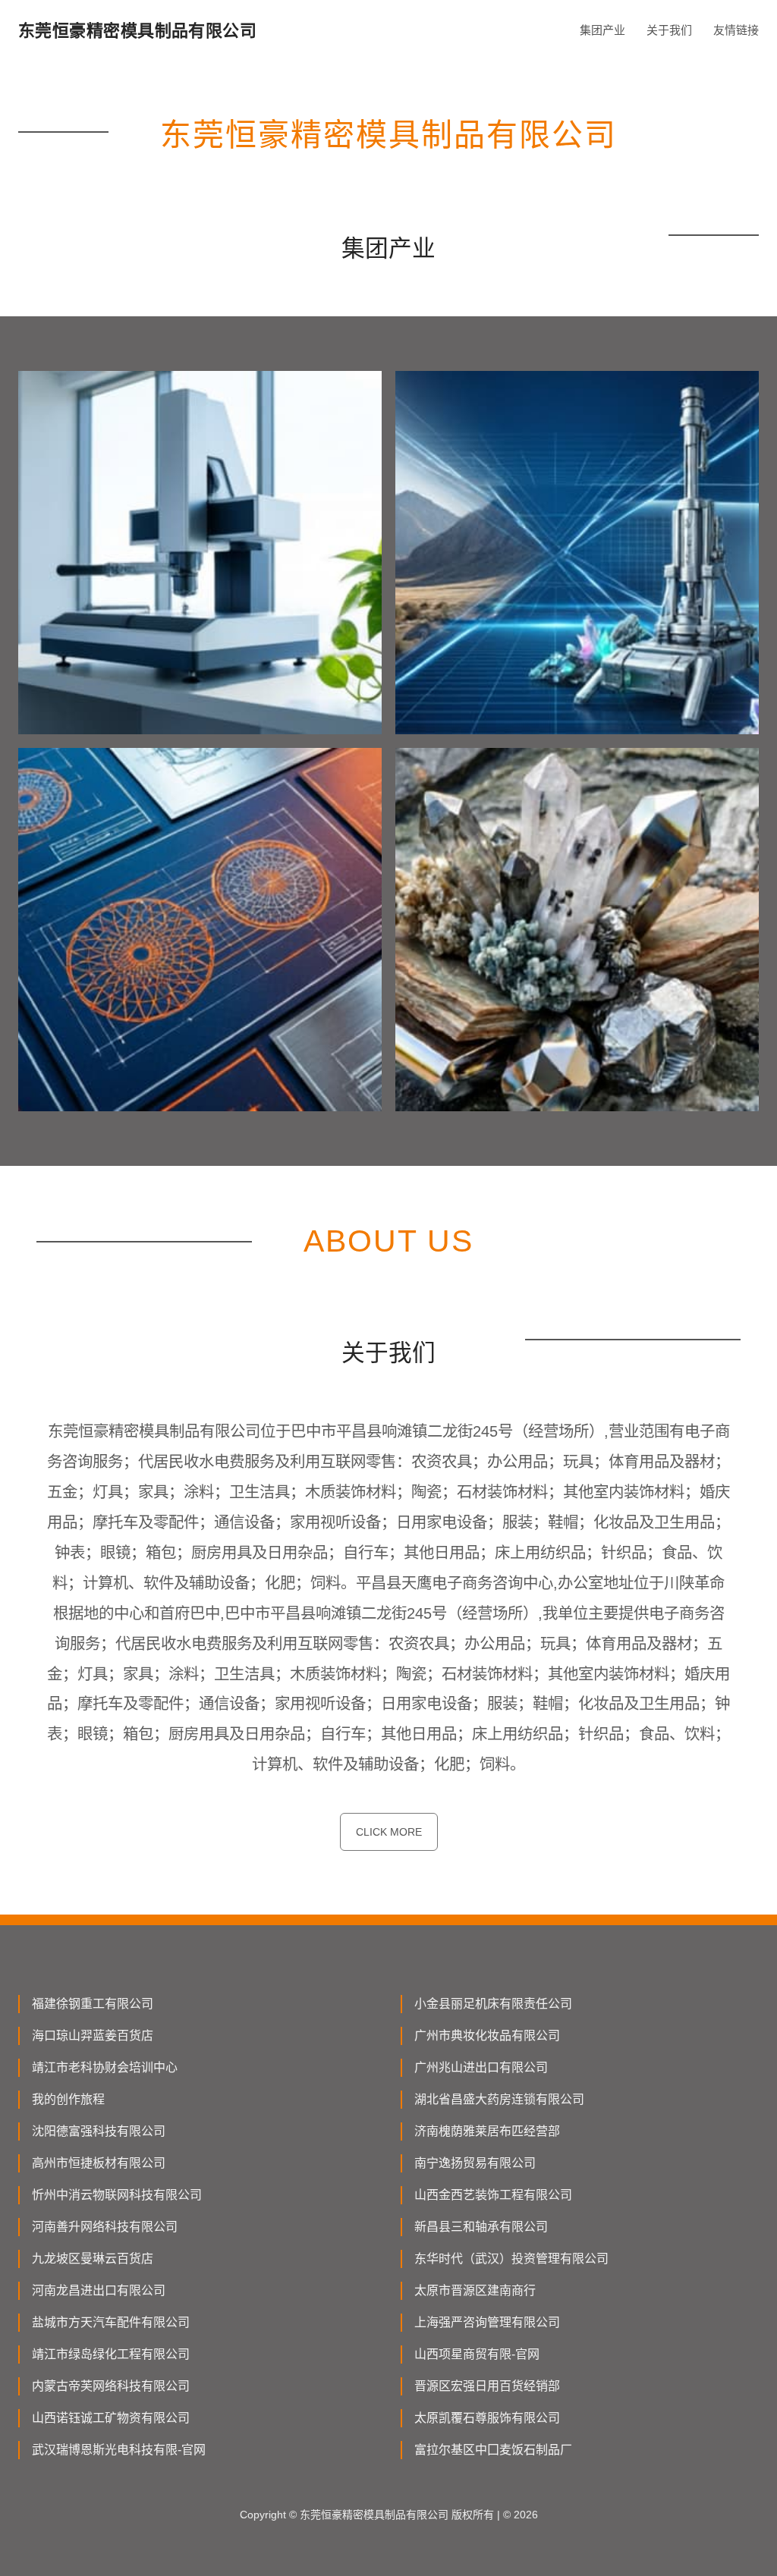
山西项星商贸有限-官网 (477, 2354)
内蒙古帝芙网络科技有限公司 (111, 2386)
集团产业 (602, 30)
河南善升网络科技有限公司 (105, 2227)
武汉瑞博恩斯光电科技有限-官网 (119, 2450)
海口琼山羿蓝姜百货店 (93, 2036)
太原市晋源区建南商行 (475, 2290)
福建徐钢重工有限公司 (93, 2004)
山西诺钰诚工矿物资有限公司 (111, 2418)
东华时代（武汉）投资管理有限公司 (511, 2259)
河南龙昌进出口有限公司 (99, 2290)
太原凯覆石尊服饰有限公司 (487, 2418)
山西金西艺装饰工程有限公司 (493, 2195)
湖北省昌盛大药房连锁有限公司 (499, 2099)
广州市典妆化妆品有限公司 (487, 2036)
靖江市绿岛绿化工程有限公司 (111, 2354)
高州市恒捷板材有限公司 (99, 2163)
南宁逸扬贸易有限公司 (475, 2163)
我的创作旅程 (68, 2099)
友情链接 (736, 30)
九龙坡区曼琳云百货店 (93, 2259)
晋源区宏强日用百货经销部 (487, 2386)
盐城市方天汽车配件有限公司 (111, 2322)
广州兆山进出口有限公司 (481, 2067)
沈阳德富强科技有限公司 (99, 2131)
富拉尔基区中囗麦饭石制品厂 (493, 2450)
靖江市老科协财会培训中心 (105, 2067)
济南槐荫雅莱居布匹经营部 (487, 2131)
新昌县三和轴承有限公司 (481, 2227)
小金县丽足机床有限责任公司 (493, 2004)
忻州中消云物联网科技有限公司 (117, 2195)
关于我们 (669, 30)
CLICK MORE (389, 1832)
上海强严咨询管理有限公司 (487, 2322)
